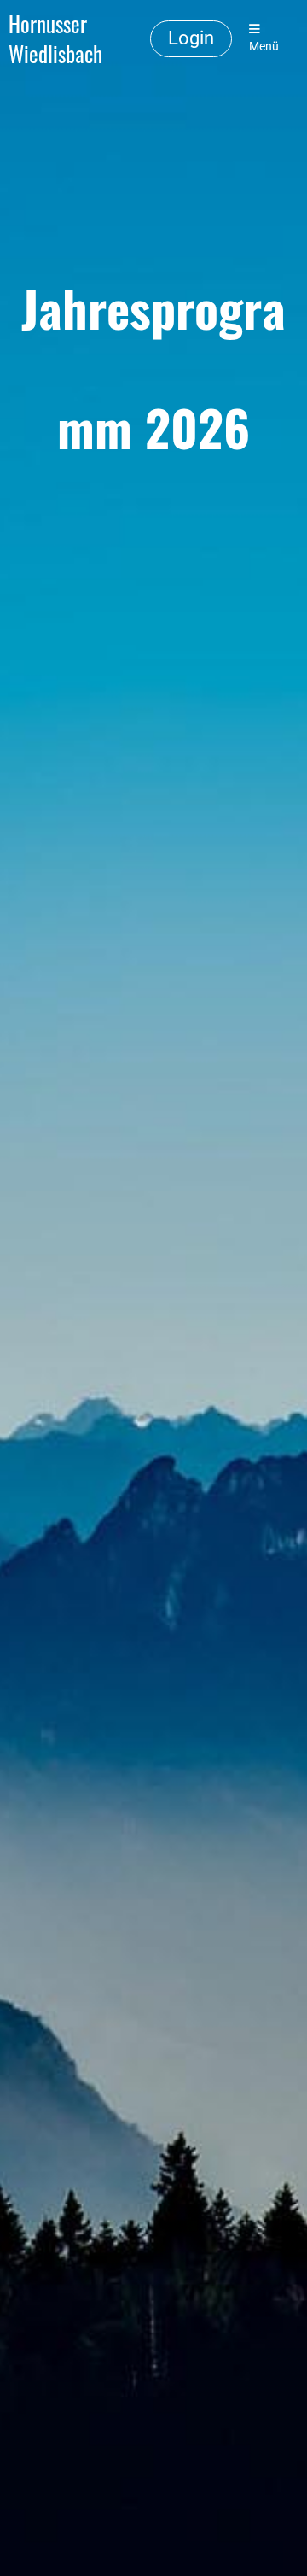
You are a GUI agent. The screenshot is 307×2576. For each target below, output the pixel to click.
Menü (264, 47)
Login (191, 38)
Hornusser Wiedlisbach (55, 39)
